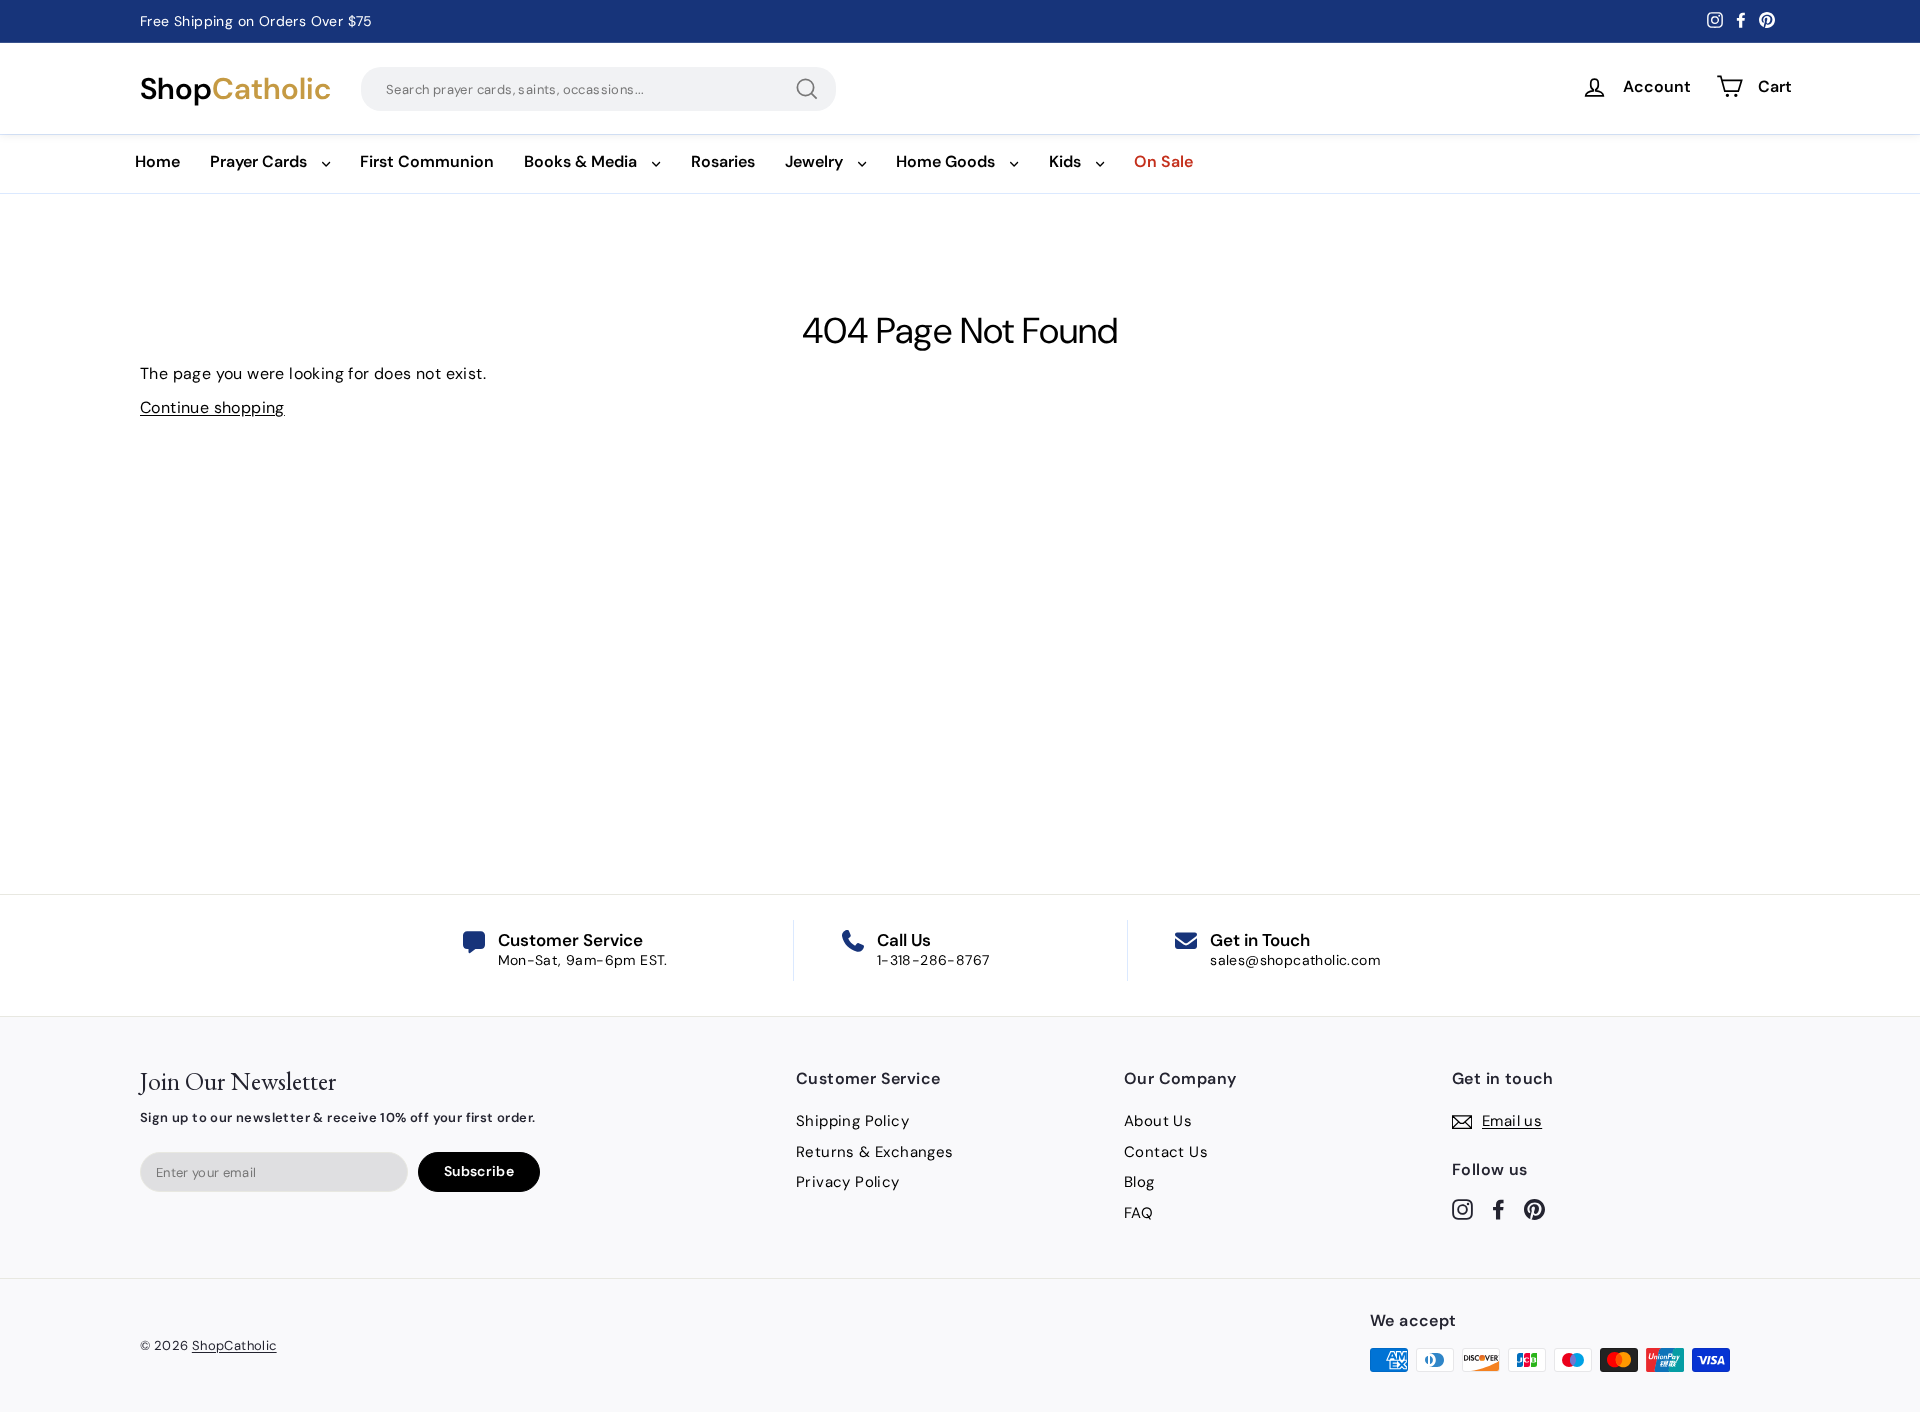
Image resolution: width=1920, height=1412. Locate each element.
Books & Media (580, 161)
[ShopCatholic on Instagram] (1462, 1208)
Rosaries (723, 161)
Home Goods (945, 161)
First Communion (427, 161)
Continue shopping (212, 407)
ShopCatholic (234, 1345)
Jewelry (814, 161)
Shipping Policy (852, 1121)
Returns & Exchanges (875, 1152)
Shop (235, 89)
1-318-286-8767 (933, 960)
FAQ (1138, 1213)
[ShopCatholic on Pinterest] (1534, 1208)
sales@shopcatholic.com (1295, 960)
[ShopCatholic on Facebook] (1498, 1208)
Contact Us (1166, 1152)
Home (157, 161)
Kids (1065, 161)
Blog (1139, 1182)
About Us (1158, 1121)
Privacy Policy (848, 1182)
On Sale (1163, 161)
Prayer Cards (258, 161)
